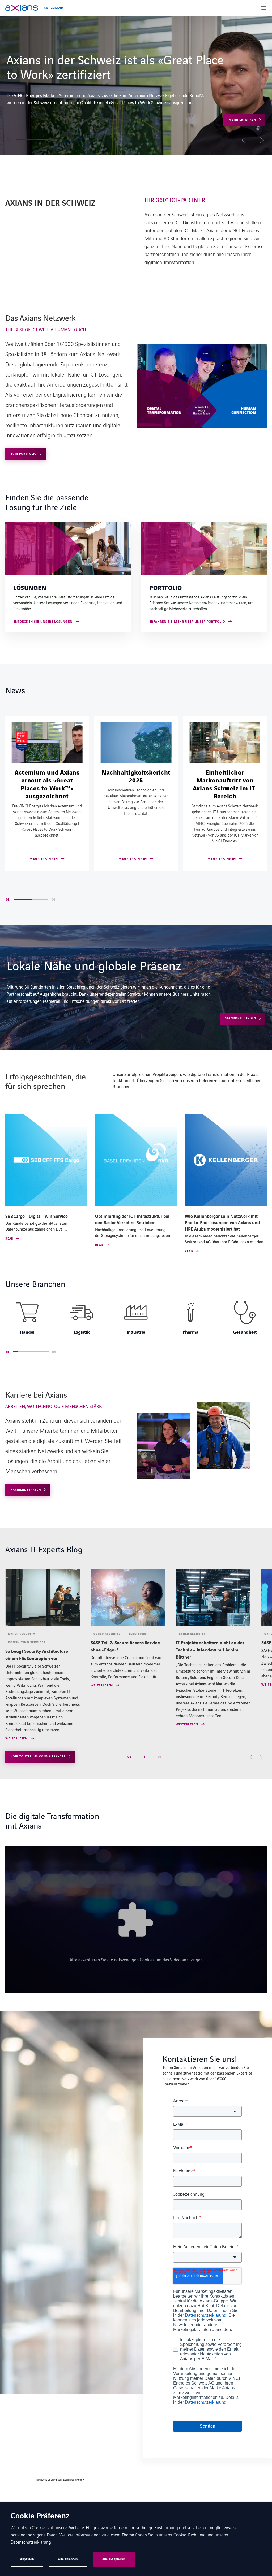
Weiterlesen (16, 1686)
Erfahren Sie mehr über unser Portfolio (187, 622)
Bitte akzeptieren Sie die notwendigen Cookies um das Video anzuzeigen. (136, 1960)
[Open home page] (22, 8)
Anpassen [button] (27, 2559)
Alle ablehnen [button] (68, 2559)
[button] (21, 140)
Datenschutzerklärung (31, 2542)
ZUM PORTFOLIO (24, 454)
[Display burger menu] (263, 8)
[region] (136, 1320)
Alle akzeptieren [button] (114, 2559)
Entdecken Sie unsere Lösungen (43, 622)
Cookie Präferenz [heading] (40, 2516)
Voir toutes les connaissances (38, 1757)
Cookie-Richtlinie (189, 2535)
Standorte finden (241, 1018)
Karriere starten (241, 98)
